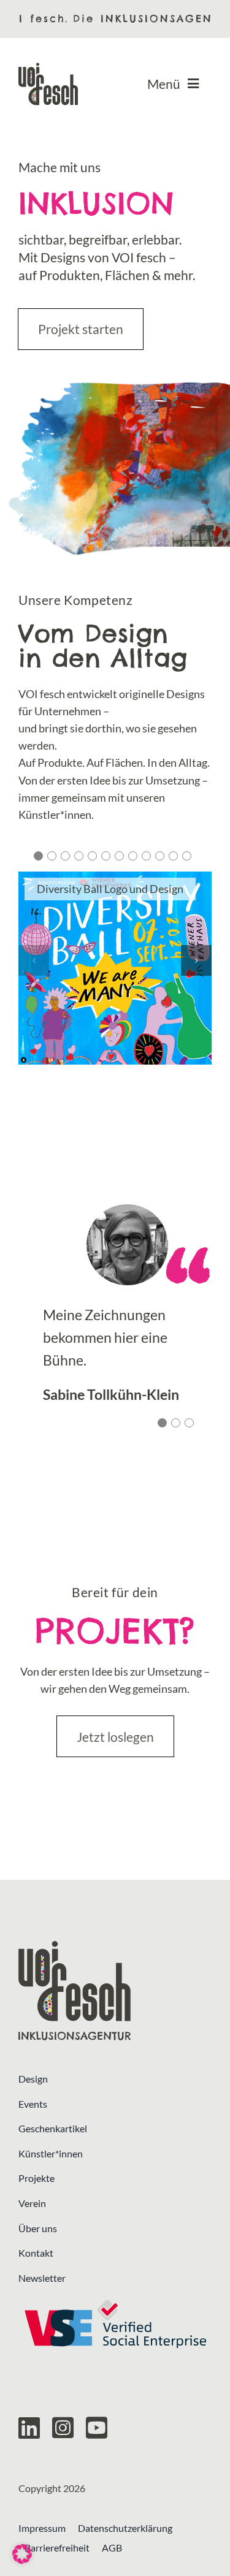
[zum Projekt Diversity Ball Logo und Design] (115, 968)
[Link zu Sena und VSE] (115, 2324)
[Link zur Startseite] (115, 1990)
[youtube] (97, 2428)
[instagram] (63, 2428)
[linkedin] (29, 2428)
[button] (38, 856)
